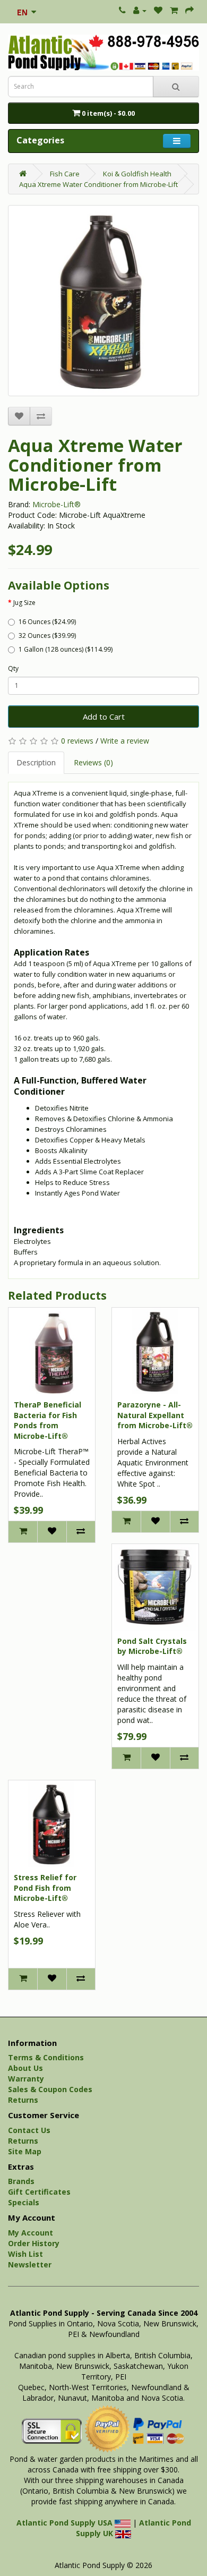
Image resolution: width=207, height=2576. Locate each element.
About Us (25, 2068)
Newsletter (30, 2264)
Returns (23, 2100)
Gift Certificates (39, 2192)
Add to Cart (104, 716)
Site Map (25, 2151)
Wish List (25, 2254)
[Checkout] (189, 10)
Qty (13, 668)
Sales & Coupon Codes (50, 2089)
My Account (31, 2233)
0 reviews (77, 741)
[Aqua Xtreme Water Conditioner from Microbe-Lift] (103, 301)
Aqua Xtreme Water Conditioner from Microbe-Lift (98, 184)
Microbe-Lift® (57, 504)
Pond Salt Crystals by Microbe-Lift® (152, 1646)
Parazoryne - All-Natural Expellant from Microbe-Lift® (155, 1415)
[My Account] (140, 10)
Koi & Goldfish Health (137, 174)
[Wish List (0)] (158, 10)
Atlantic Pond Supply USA (66, 2523)
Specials (24, 2202)
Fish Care (65, 174)
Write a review (125, 741)
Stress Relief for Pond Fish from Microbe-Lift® (45, 1888)
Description (36, 762)
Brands (21, 2181)
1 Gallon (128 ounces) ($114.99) (66, 649)
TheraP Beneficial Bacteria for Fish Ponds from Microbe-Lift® (48, 1420)
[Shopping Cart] (174, 10)
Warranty (26, 2079)
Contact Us (29, 2130)
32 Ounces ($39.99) (47, 636)
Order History (34, 2243)
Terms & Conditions (46, 2057)
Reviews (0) (93, 762)
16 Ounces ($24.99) (47, 622)
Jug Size (24, 603)
